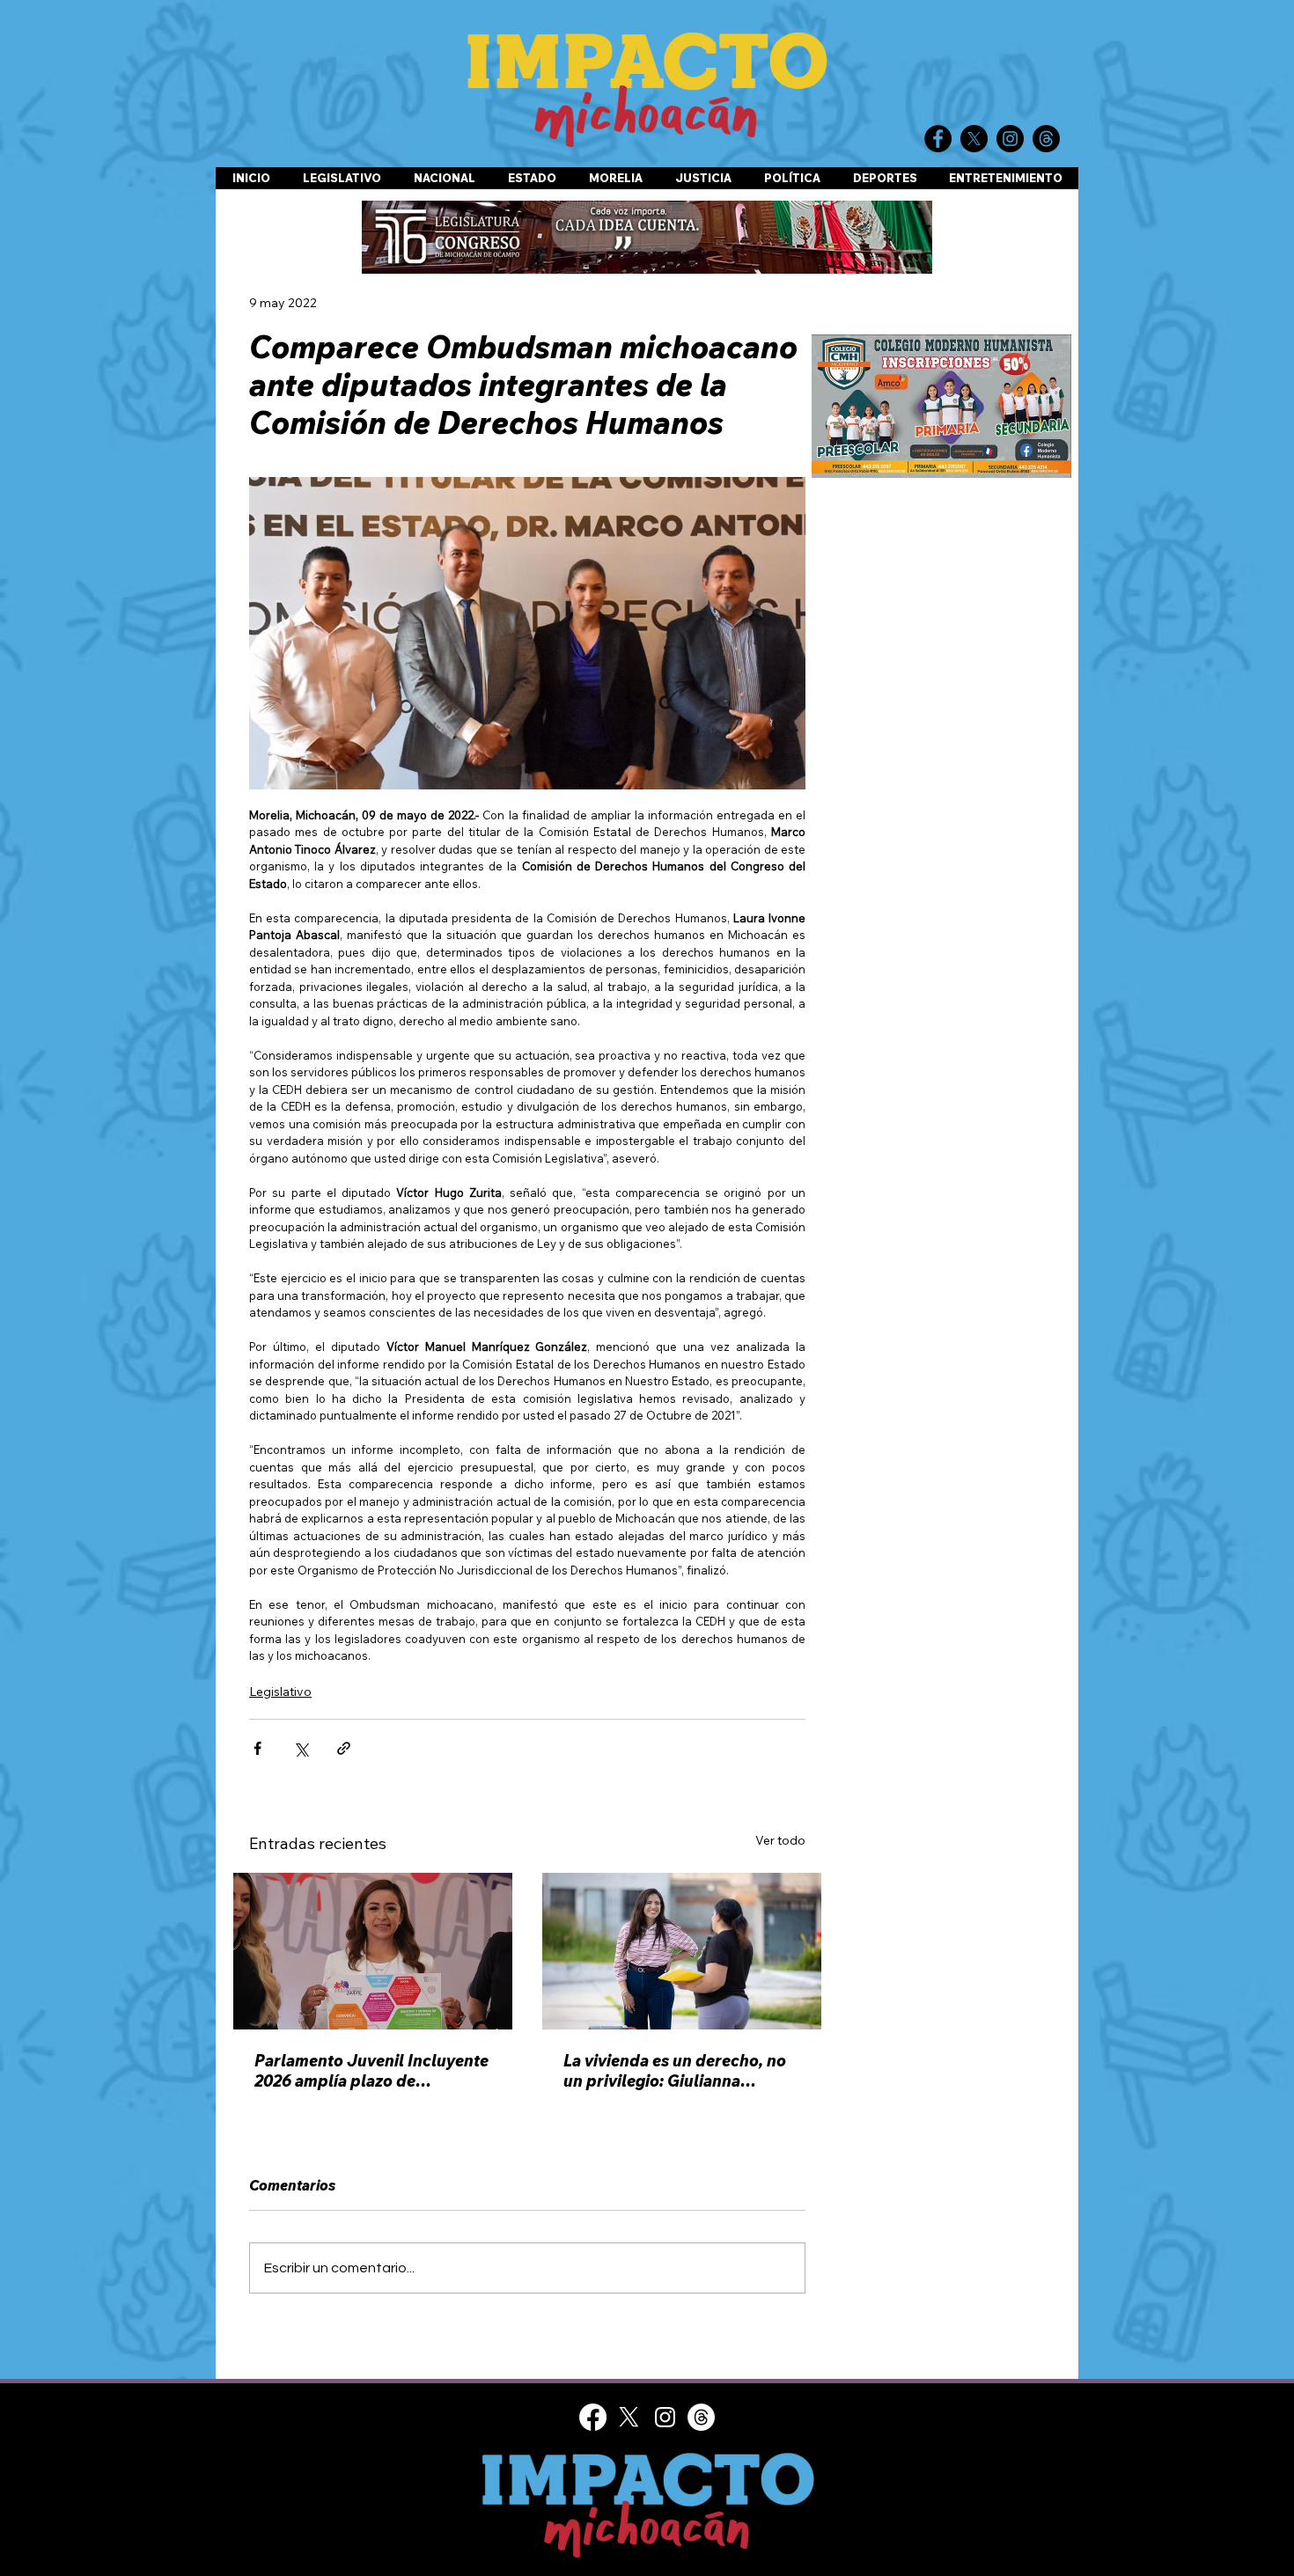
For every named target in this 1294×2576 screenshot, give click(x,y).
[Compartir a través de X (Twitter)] (301, 1748)
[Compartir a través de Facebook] (257, 1748)
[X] (629, 2417)
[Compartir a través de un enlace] (344, 1748)
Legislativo (280, 1692)
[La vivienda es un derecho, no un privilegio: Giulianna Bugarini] (682, 1951)
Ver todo (780, 1840)
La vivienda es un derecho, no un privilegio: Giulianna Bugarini (675, 2071)
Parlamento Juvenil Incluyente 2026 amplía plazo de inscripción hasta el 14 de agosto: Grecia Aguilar (371, 2071)
